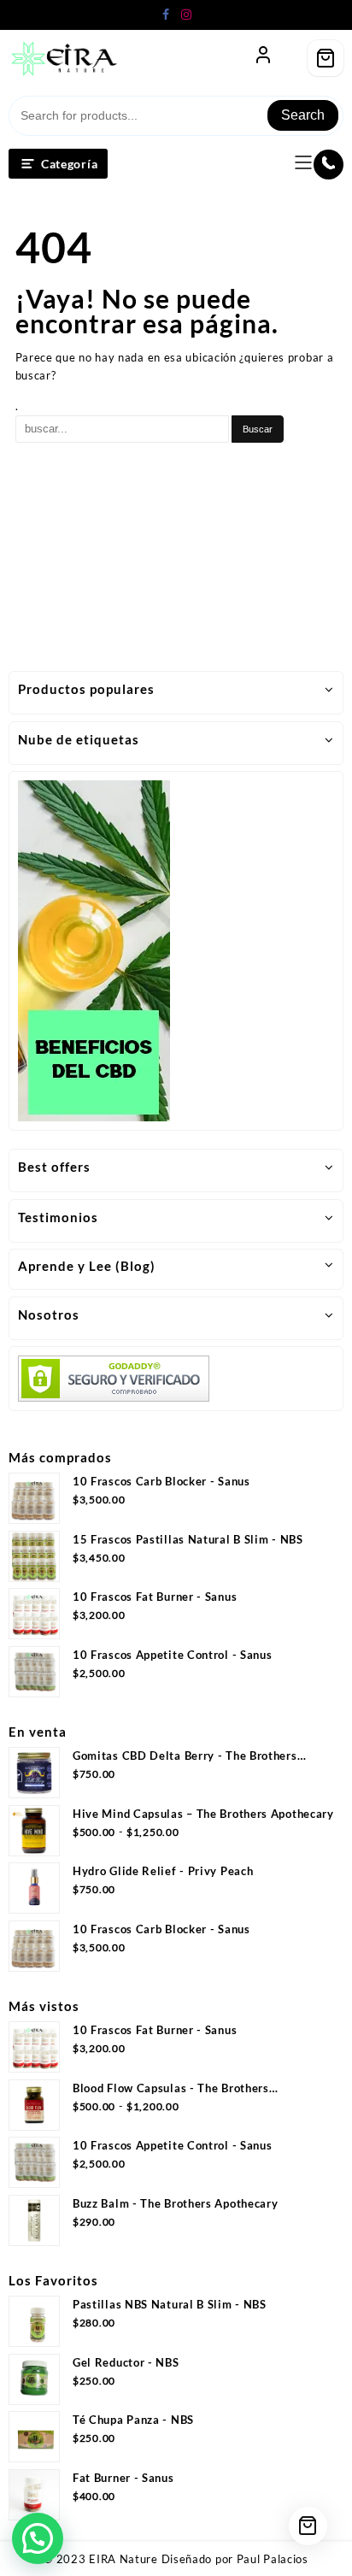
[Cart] (326, 58)
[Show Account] (263, 58)
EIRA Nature (123, 2559)
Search (303, 115)
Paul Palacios (273, 2559)
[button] (38, 2538)
